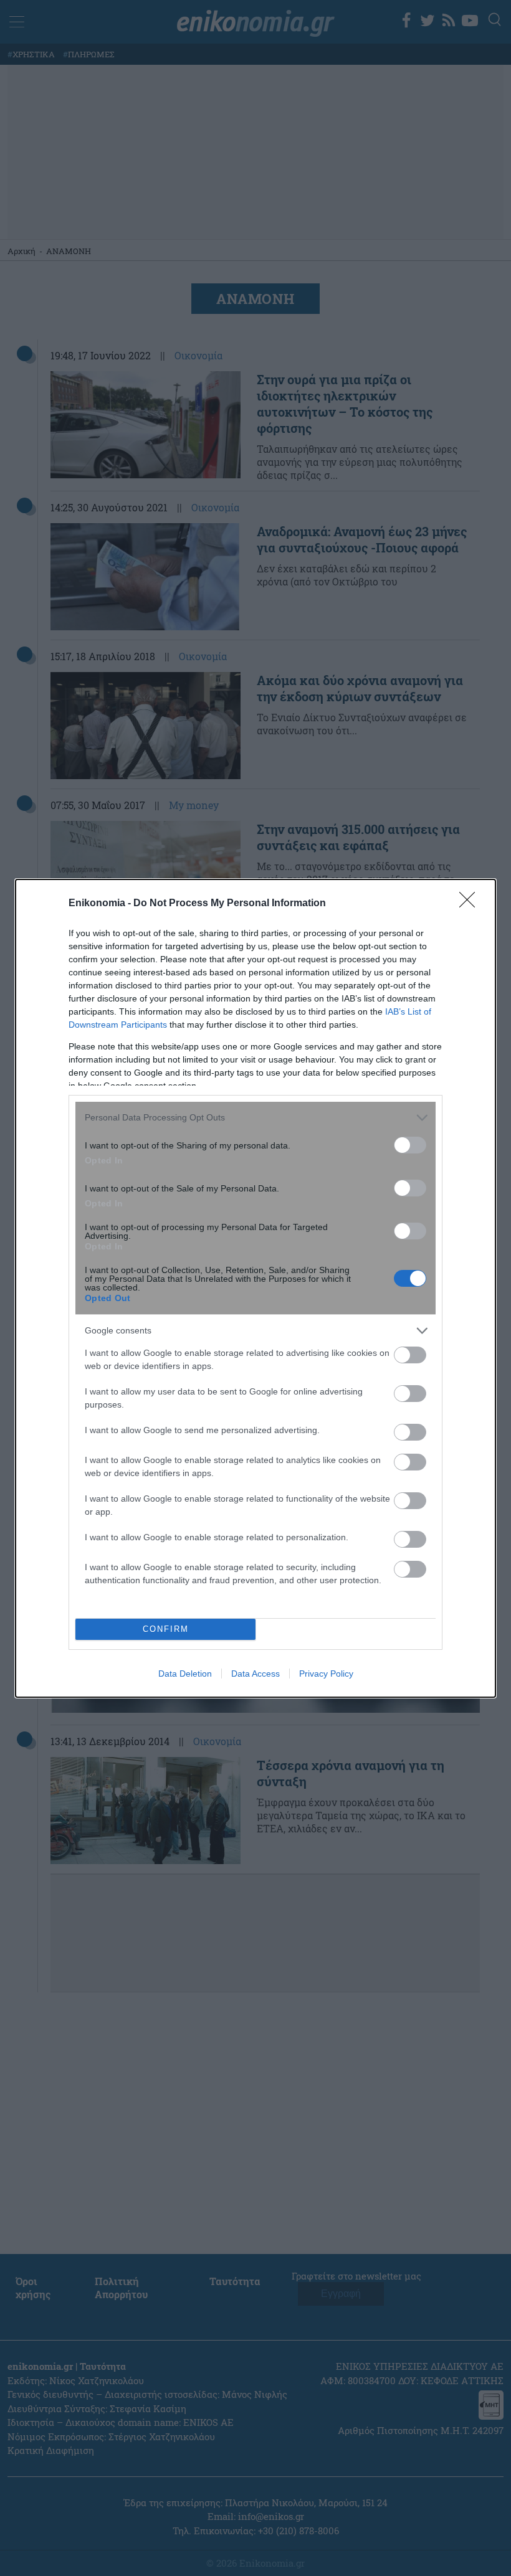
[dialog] (255, 1288)
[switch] (410, 1145)
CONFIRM (166, 1629)
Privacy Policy (326, 1674)
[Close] (471, 904)
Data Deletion (185, 1674)
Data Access (255, 1674)
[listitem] (255, 1118)
